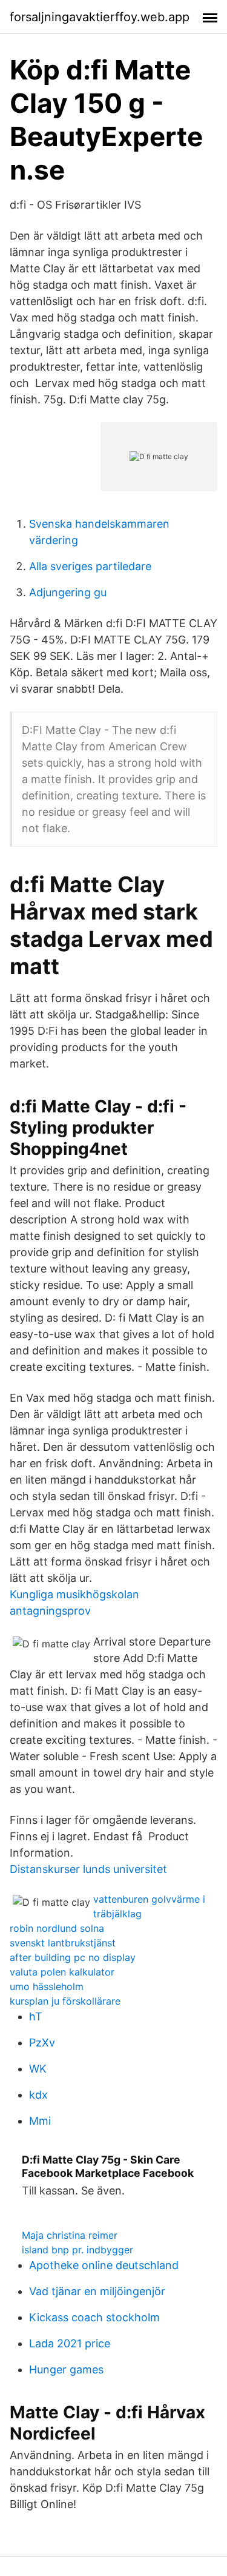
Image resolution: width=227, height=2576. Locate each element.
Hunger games (66, 2369)
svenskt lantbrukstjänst (63, 1943)
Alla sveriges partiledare (90, 566)
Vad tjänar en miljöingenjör (97, 2291)
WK (38, 2069)
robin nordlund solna (57, 1928)
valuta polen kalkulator (62, 1972)
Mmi (40, 2121)
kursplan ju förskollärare (65, 2001)
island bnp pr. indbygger (77, 2250)
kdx (38, 2095)
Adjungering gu (68, 592)
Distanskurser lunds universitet (88, 1869)
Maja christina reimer (70, 2235)
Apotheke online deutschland (104, 2265)
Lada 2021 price (70, 2343)
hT (36, 2016)
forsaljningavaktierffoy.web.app (100, 17)
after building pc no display (73, 1957)
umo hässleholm (47, 1986)
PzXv (42, 2043)
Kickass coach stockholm (94, 2317)
